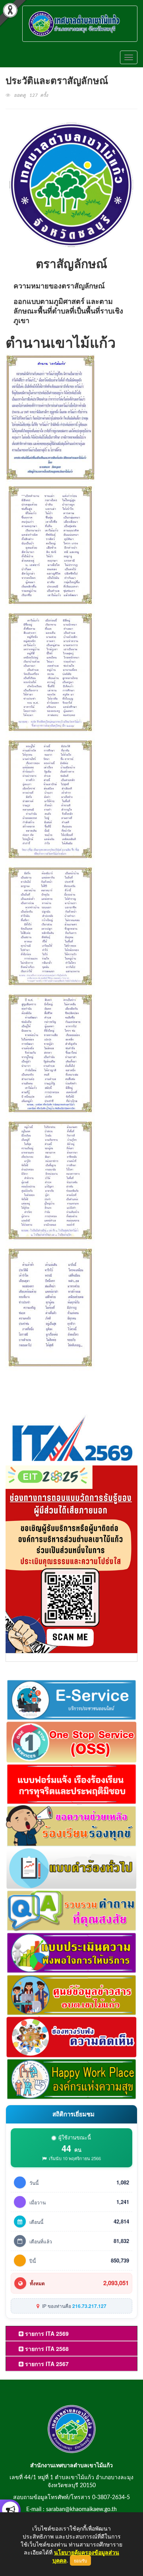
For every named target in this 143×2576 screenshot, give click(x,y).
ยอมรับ (80, 2560)
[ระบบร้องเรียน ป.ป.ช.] (10, 2510)
